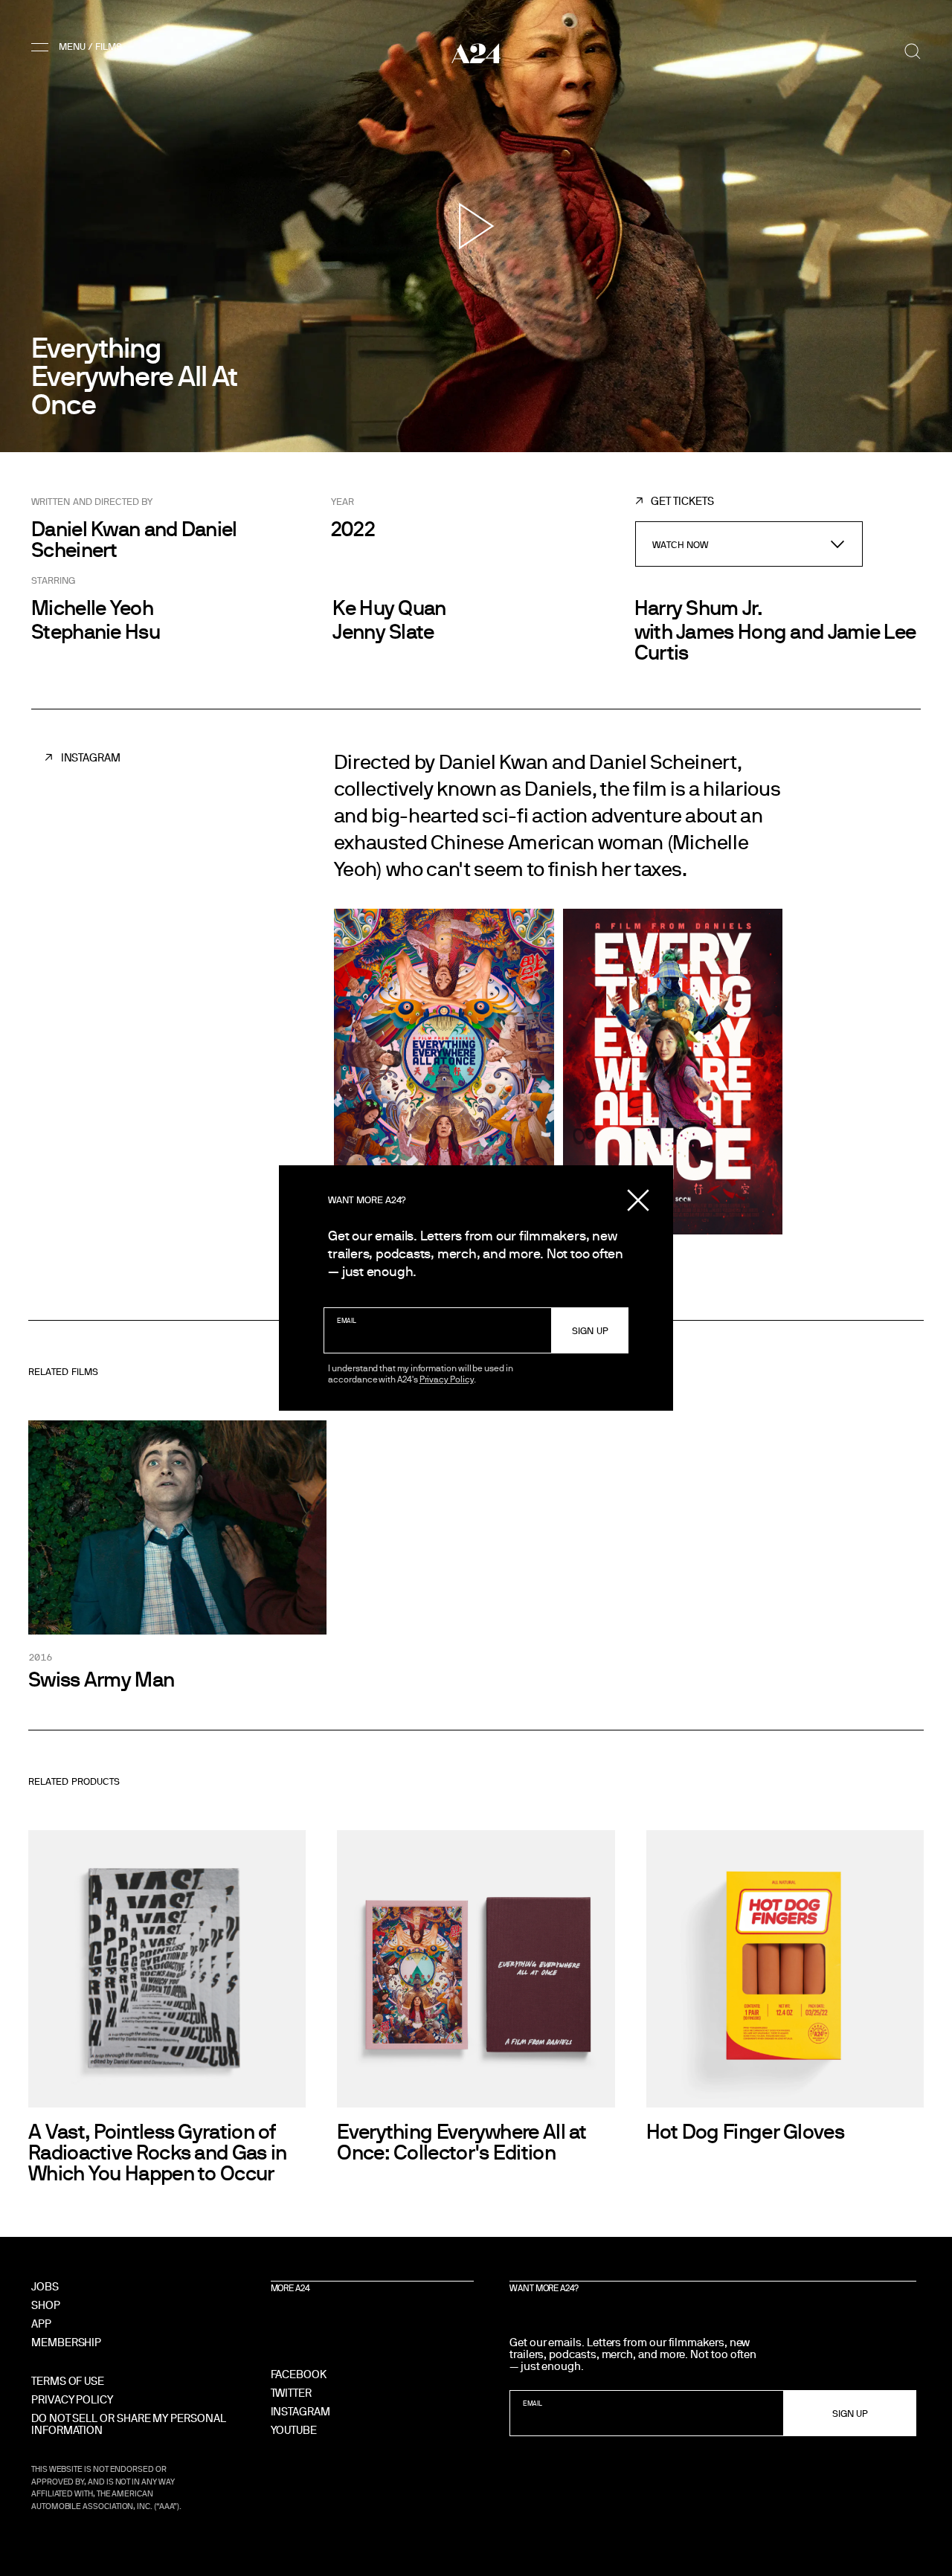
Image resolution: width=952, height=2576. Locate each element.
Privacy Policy (447, 1379)
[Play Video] (476, 226)
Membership (66, 2342)
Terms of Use (68, 2381)
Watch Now (681, 544)
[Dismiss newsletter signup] (638, 1200)
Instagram (91, 757)
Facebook (299, 2374)
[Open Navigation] (79, 47)
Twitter (291, 2393)
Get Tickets (682, 501)
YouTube (294, 2430)
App (41, 2324)
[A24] (476, 53)
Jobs (45, 2286)
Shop (46, 2305)
